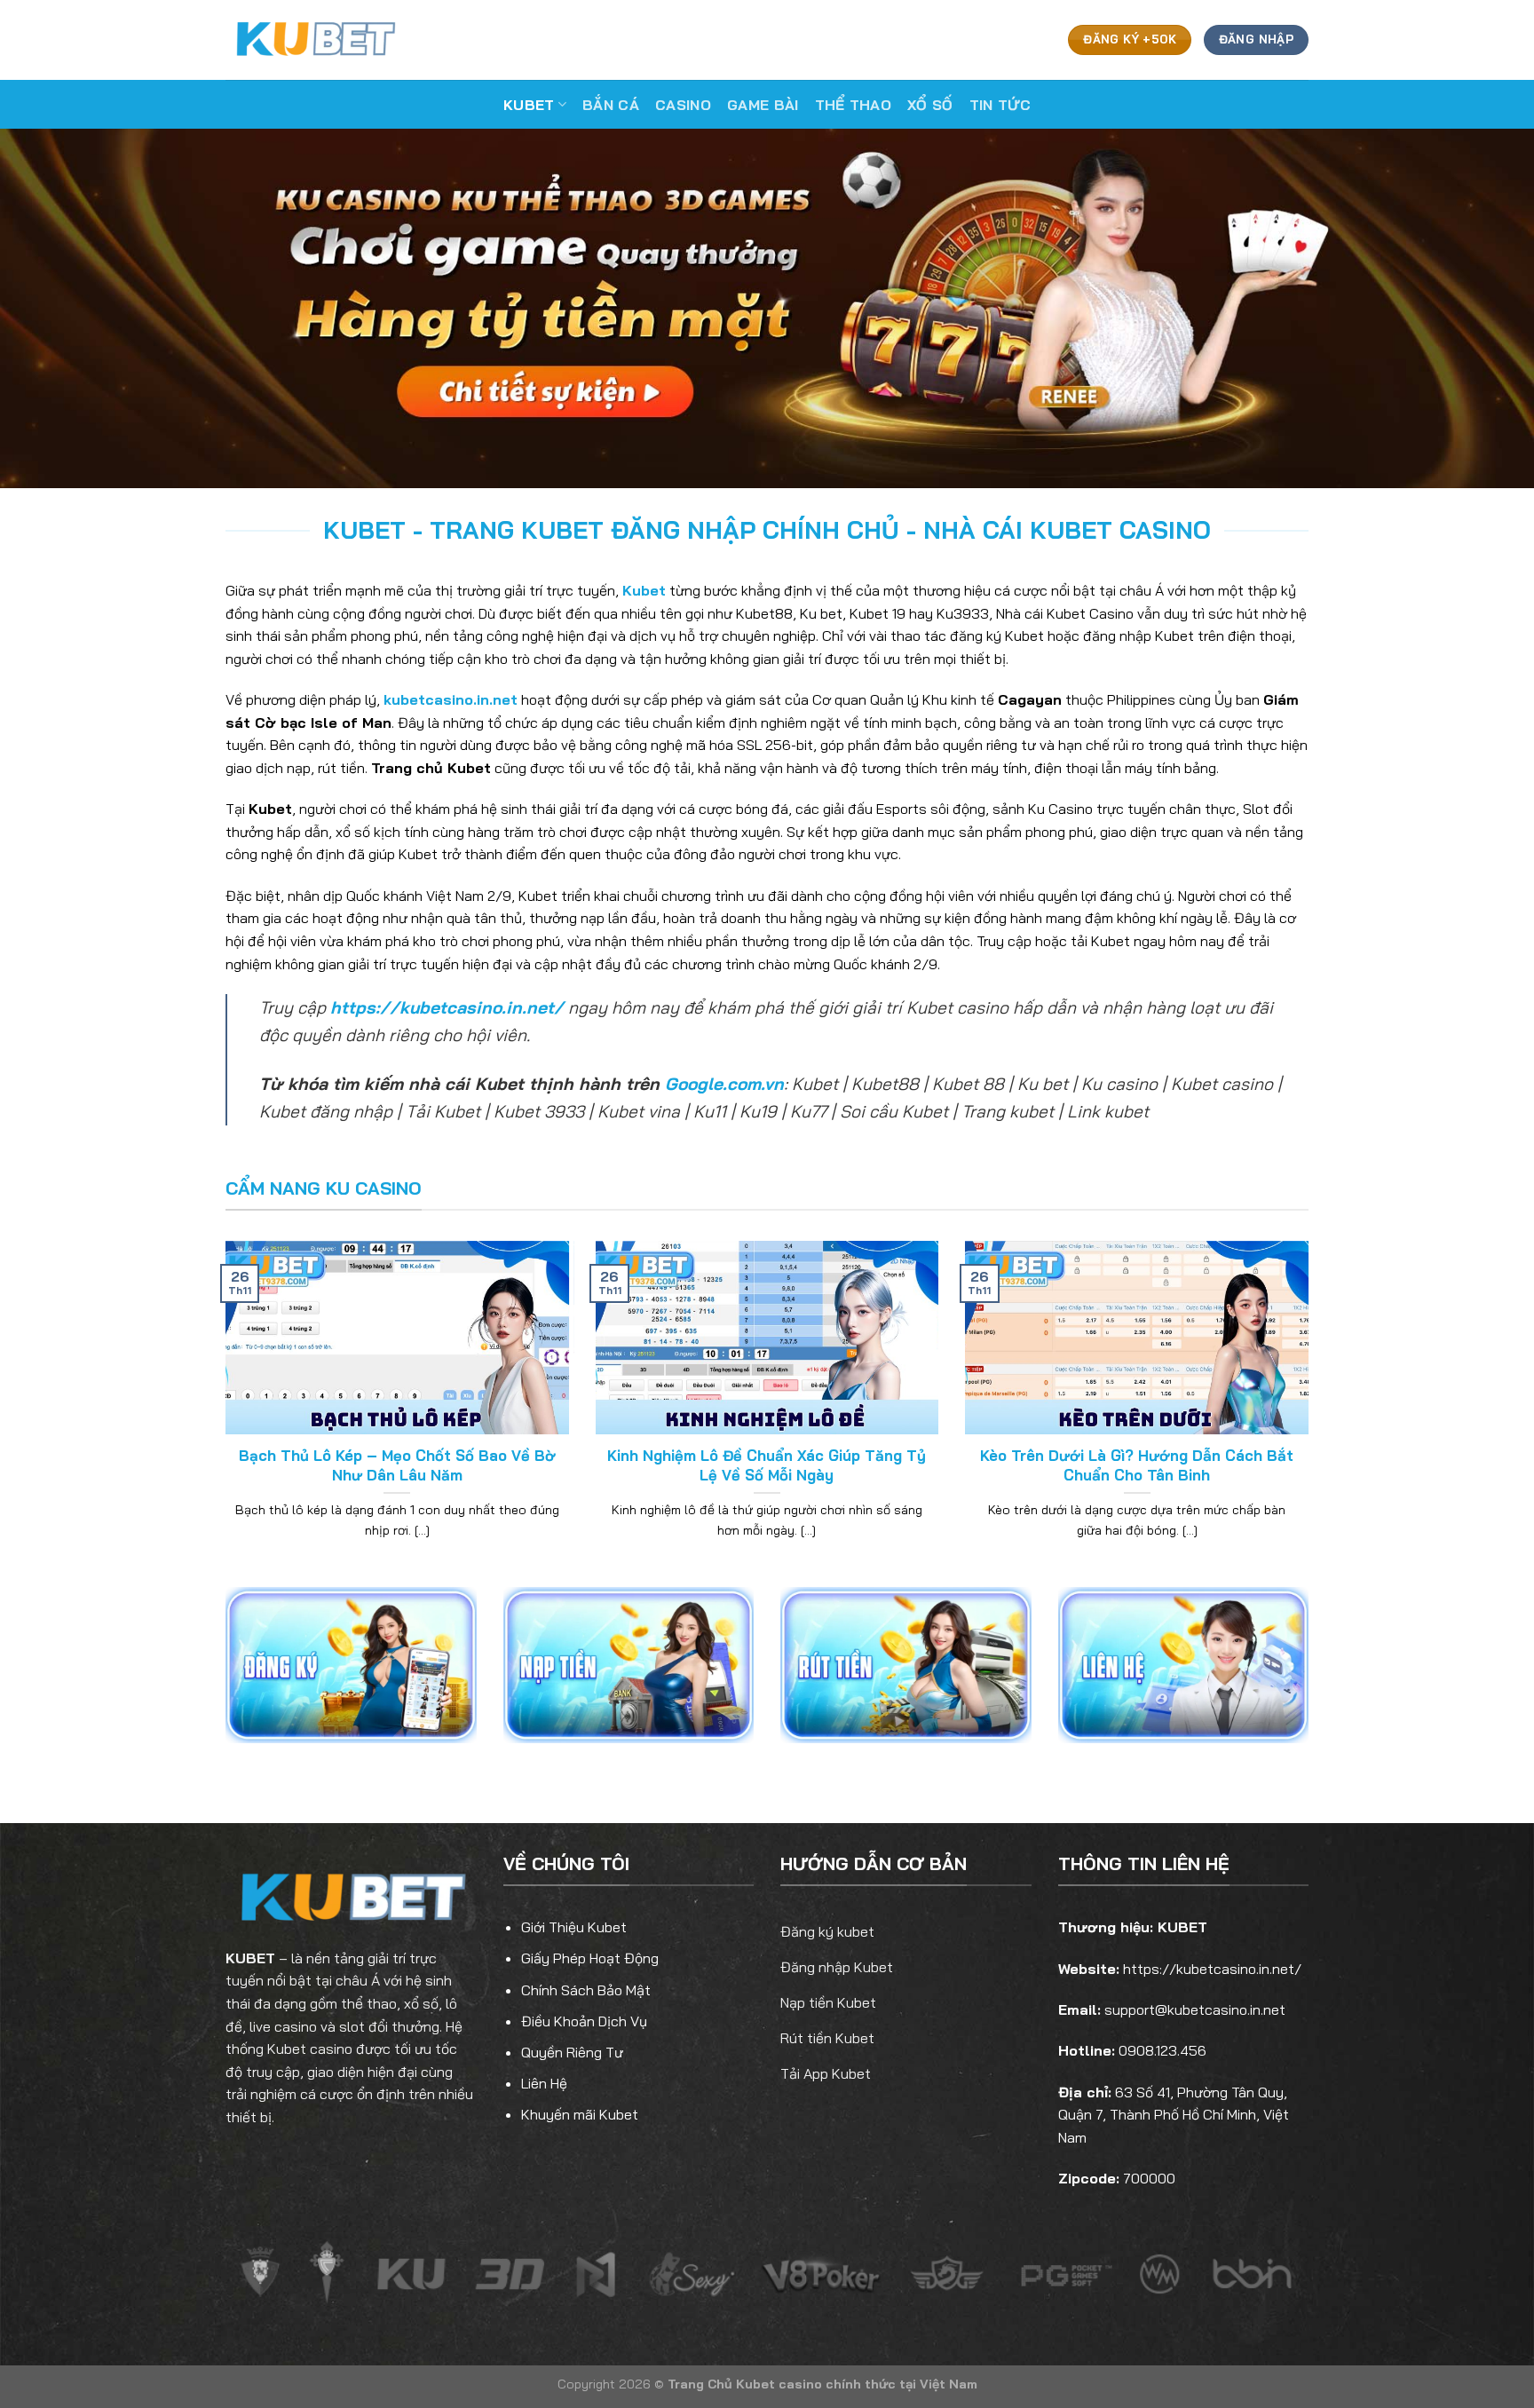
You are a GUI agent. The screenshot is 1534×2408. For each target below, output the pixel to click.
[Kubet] (314, 39)
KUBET (250, 1958)
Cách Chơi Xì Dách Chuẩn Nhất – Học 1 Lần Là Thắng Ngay (1137, 1465)
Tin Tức (1000, 105)
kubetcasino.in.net (451, 699)
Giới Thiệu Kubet (574, 1927)
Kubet (529, 105)
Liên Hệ (544, 2083)
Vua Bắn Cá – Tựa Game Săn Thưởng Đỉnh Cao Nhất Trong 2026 (767, 1465)
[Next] (1312, 1412)
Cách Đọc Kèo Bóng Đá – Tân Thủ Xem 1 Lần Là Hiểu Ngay (397, 1465)
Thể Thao (854, 105)
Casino (683, 105)
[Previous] (222, 1412)
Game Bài (763, 105)
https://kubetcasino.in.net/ (447, 1007)
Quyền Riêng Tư (572, 2052)
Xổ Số (930, 105)
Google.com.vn (724, 1084)
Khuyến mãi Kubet (580, 2114)
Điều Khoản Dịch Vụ (584, 2021)
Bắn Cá (611, 105)
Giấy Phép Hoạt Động (590, 1958)
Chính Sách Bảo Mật (586, 1990)
